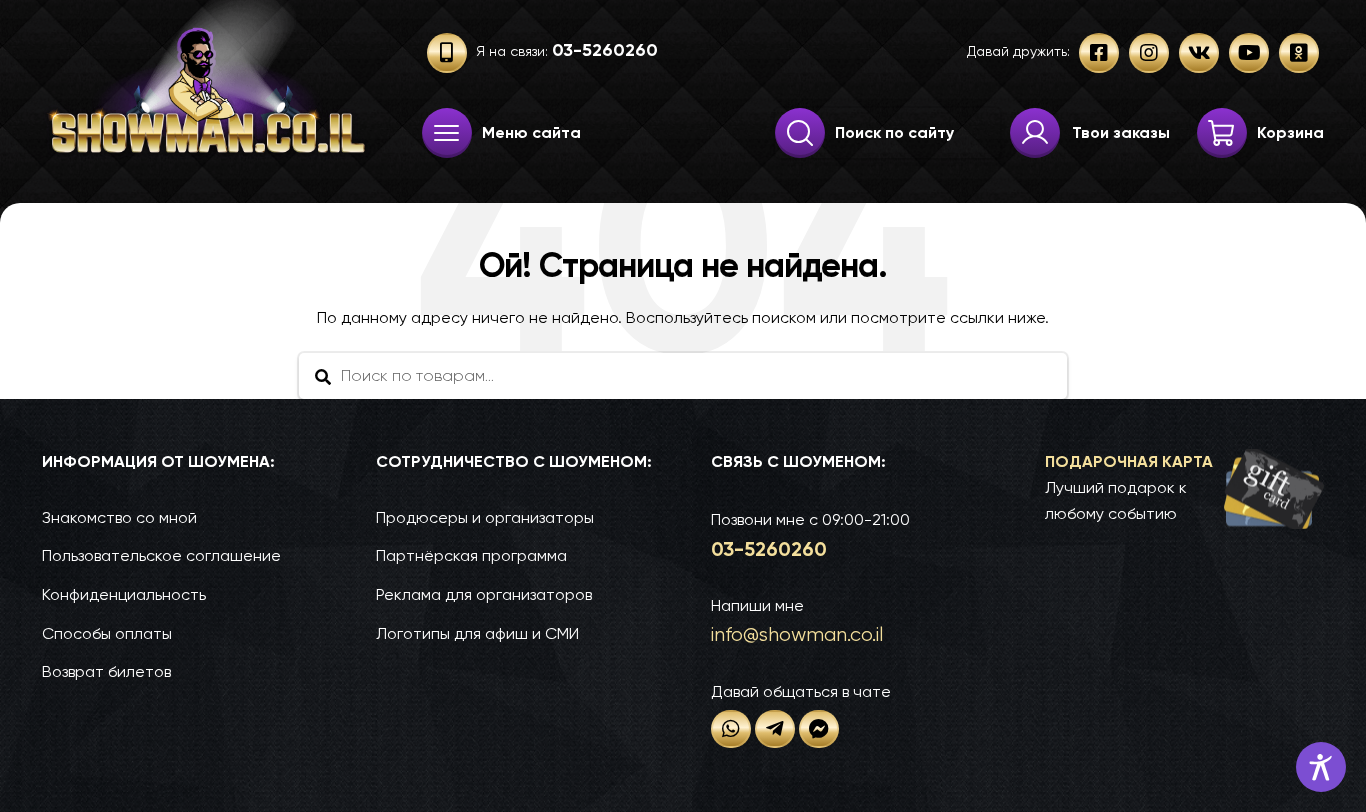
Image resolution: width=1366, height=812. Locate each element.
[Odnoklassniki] (1299, 53)
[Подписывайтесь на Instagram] (1149, 53)
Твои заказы (1121, 132)
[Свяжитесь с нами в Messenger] (819, 729)
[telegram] (775, 729)
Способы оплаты (107, 633)
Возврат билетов (106, 671)
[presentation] (447, 133)
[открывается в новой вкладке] (731, 729)
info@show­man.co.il (797, 634)
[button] (1184, 488)
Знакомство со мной (119, 517)
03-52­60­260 (769, 549)
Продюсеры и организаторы (485, 517)
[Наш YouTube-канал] (1249, 53)
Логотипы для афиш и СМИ (477, 633)
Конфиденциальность (124, 594)
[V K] (1199, 53)
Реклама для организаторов (484, 594)
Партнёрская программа (471, 555)
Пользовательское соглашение (161, 555)
